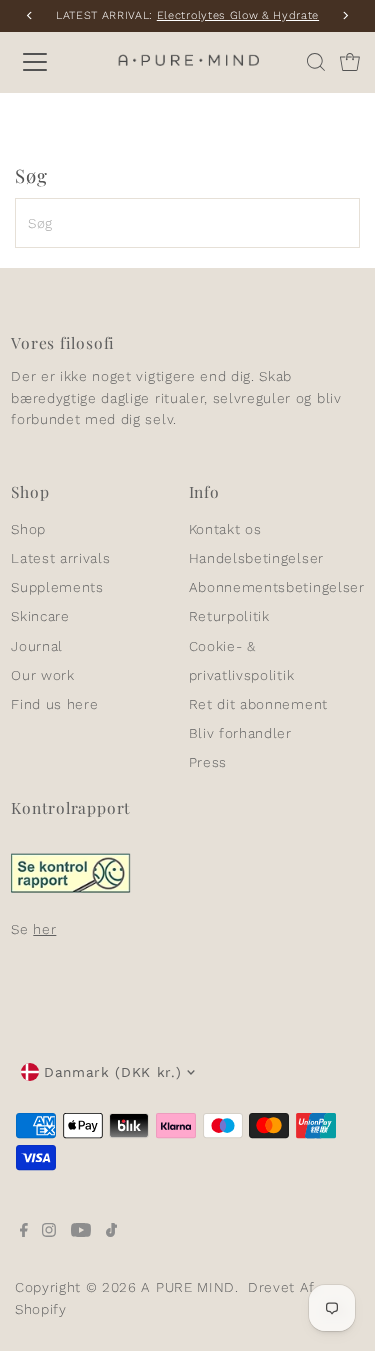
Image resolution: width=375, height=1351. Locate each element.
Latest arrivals (60, 558)
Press (208, 762)
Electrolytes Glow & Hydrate (238, 15)
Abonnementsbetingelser (277, 587)
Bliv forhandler (240, 733)
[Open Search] (316, 62)
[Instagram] (49, 1232)
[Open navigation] (52, 62)
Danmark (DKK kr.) (113, 1072)
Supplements (57, 587)
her (44, 929)
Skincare (40, 616)
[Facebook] (24, 1232)
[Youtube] (81, 1232)
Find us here (54, 704)
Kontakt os (225, 529)
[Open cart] (350, 62)
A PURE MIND (187, 1287)
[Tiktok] (111, 1232)
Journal (37, 646)
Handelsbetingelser (256, 558)
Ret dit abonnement (258, 704)
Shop (28, 529)
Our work (42, 675)
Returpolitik (229, 616)
